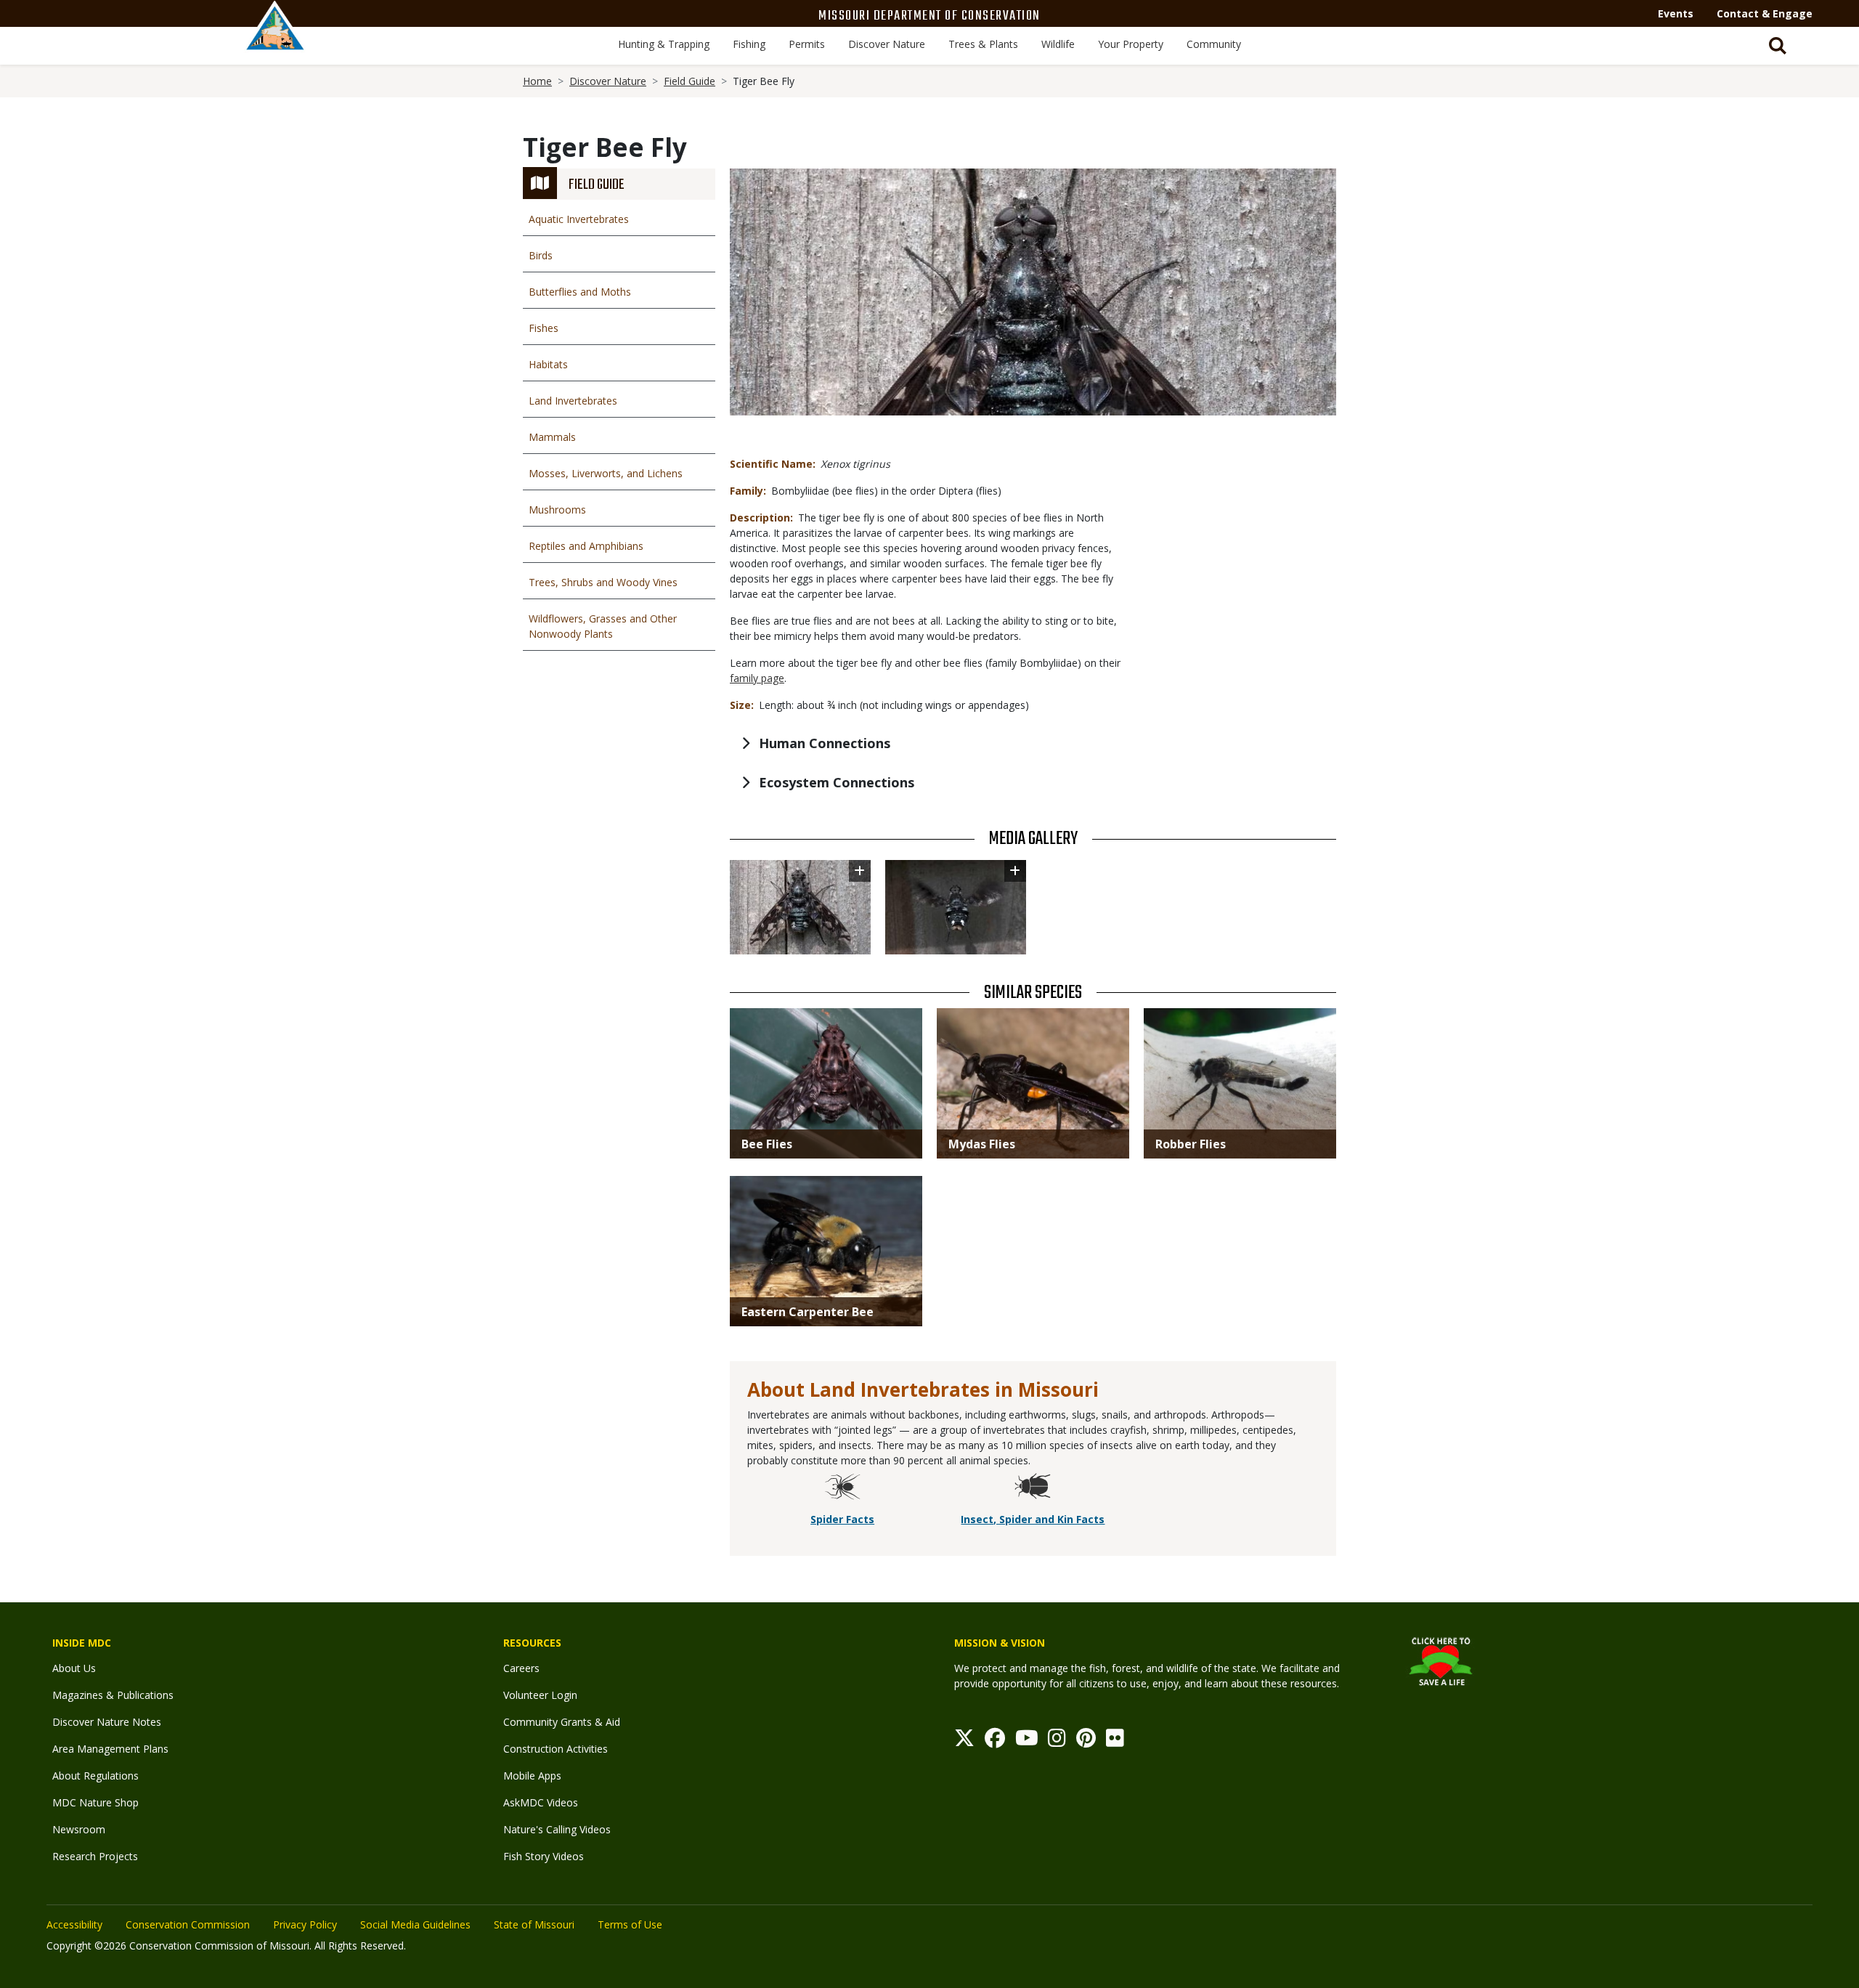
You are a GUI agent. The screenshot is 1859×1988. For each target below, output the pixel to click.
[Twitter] (964, 1741)
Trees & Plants (983, 44)
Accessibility (74, 1924)
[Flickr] (1115, 1741)
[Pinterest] (1086, 1741)
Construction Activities (556, 1749)
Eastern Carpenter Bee (808, 1312)
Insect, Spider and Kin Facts (1033, 1519)
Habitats (548, 364)
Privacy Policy (305, 1924)
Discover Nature (887, 44)
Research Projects (95, 1856)
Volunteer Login (540, 1695)
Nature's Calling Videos (557, 1829)
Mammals (552, 437)
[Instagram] (1057, 1741)
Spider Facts (842, 1519)
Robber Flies (1191, 1144)
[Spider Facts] (842, 1488)
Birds (541, 255)
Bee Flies (767, 1144)
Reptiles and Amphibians (586, 546)
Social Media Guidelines (415, 1924)
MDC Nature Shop (95, 1802)
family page (757, 678)
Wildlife (1058, 44)
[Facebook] (995, 1741)
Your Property (1131, 44)
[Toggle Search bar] (1778, 46)
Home (537, 81)
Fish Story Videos (544, 1856)
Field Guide (690, 81)
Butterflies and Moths (580, 292)
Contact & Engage (1765, 13)
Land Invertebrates (573, 401)
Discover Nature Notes (107, 1722)
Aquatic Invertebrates (579, 219)
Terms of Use (630, 1924)
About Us (74, 1668)
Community (1214, 44)
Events (1676, 13)
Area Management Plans (110, 1749)
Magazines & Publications (113, 1695)
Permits (807, 44)
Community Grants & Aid (562, 1722)
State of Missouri (534, 1924)
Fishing (749, 44)
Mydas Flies (982, 1144)
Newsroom (79, 1829)
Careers (521, 1668)
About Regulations (95, 1776)
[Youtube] (1027, 1741)
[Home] (275, 41)
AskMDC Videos (541, 1802)
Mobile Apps (532, 1776)
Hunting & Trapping (664, 44)
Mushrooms (557, 510)
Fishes (544, 328)
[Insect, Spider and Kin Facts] (1033, 1488)
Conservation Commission (188, 1924)
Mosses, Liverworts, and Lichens (606, 473)
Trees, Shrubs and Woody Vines (603, 582)
